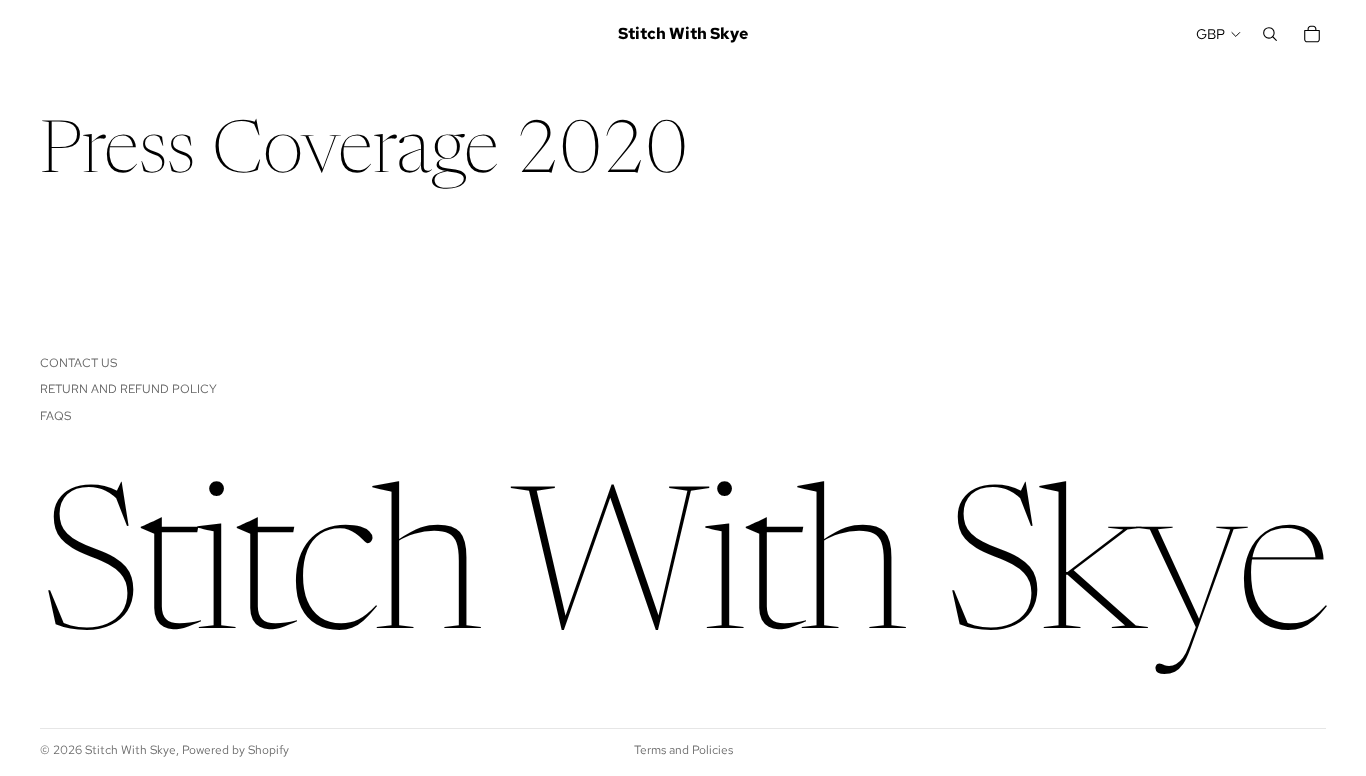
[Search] (1270, 34)
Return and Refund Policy (128, 389)
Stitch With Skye (130, 750)
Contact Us (78, 363)
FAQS (55, 416)
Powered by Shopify (235, 750)
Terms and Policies (683, 750)
